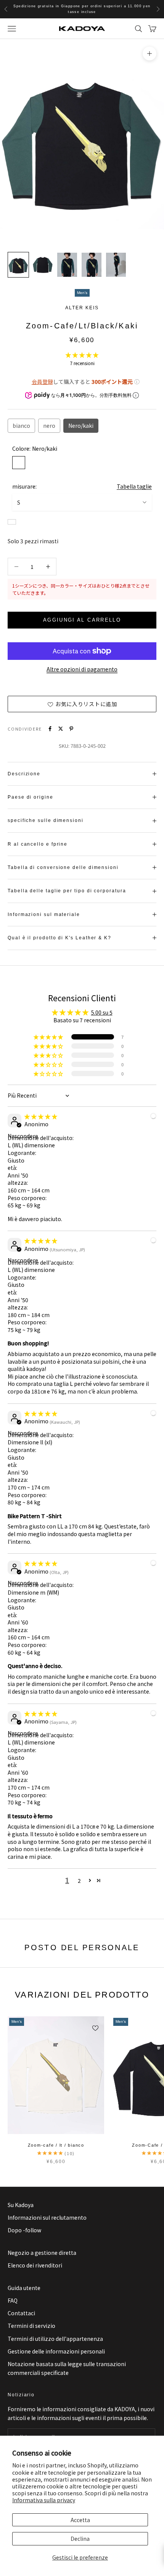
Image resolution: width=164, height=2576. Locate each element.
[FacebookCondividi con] (50, 729)
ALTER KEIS (82, 308)
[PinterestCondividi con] (71, 729)
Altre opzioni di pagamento (82, 669)
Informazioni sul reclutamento (47, 2217)
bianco (21, 426)
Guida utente (24, 2288)
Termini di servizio (31, 2326)
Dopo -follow (24, 2230)
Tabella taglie (134, 486)
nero (49, 426)
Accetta (80, 2520)
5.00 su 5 (102, 1012)
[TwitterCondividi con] (61, 729)
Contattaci (21, 2313)
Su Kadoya (21, 2205)
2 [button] (79, 1881)
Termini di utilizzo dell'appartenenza (55, 2339)
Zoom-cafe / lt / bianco (56, 2145)
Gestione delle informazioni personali (56, 2351)
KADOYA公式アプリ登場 (82, 9)
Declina (80, 2539)
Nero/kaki (81, 426)
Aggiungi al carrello (82, 620)
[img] (41, 1116)
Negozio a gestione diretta (42, 2253)
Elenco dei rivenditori (35, 2265)
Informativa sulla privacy (44, 2500)
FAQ (13, 2300)
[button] (82, 355)
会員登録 (42, 382)
